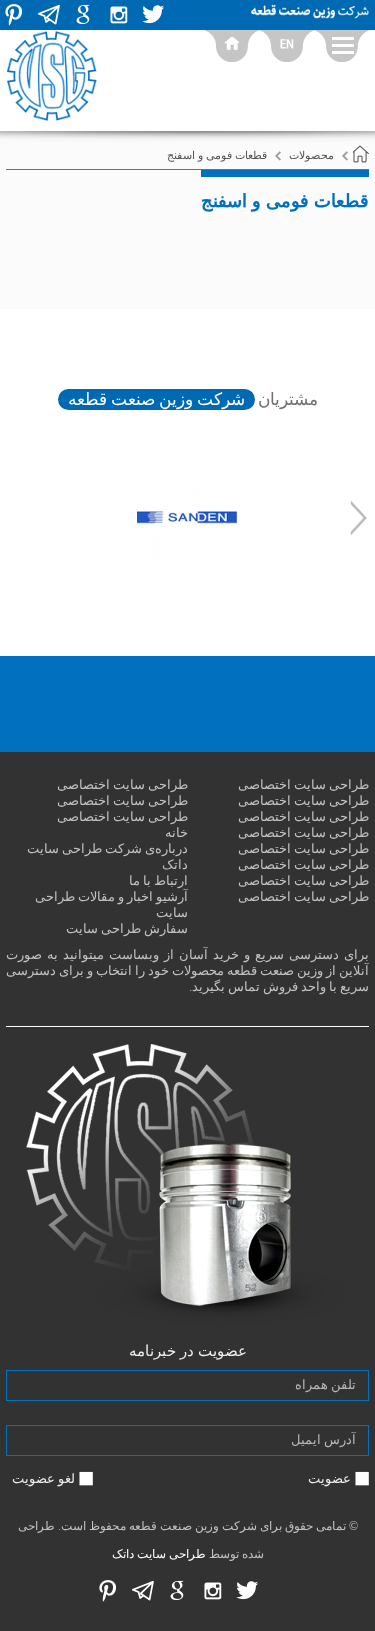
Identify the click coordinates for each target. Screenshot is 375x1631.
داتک (123, 1554)
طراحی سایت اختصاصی (303, 784)
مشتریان (288, 399)
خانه (176, 832)
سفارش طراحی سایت (127, 928)
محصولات (311, 155)
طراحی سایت (171, 1554)
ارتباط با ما (158, 880)
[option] (187, 518)
